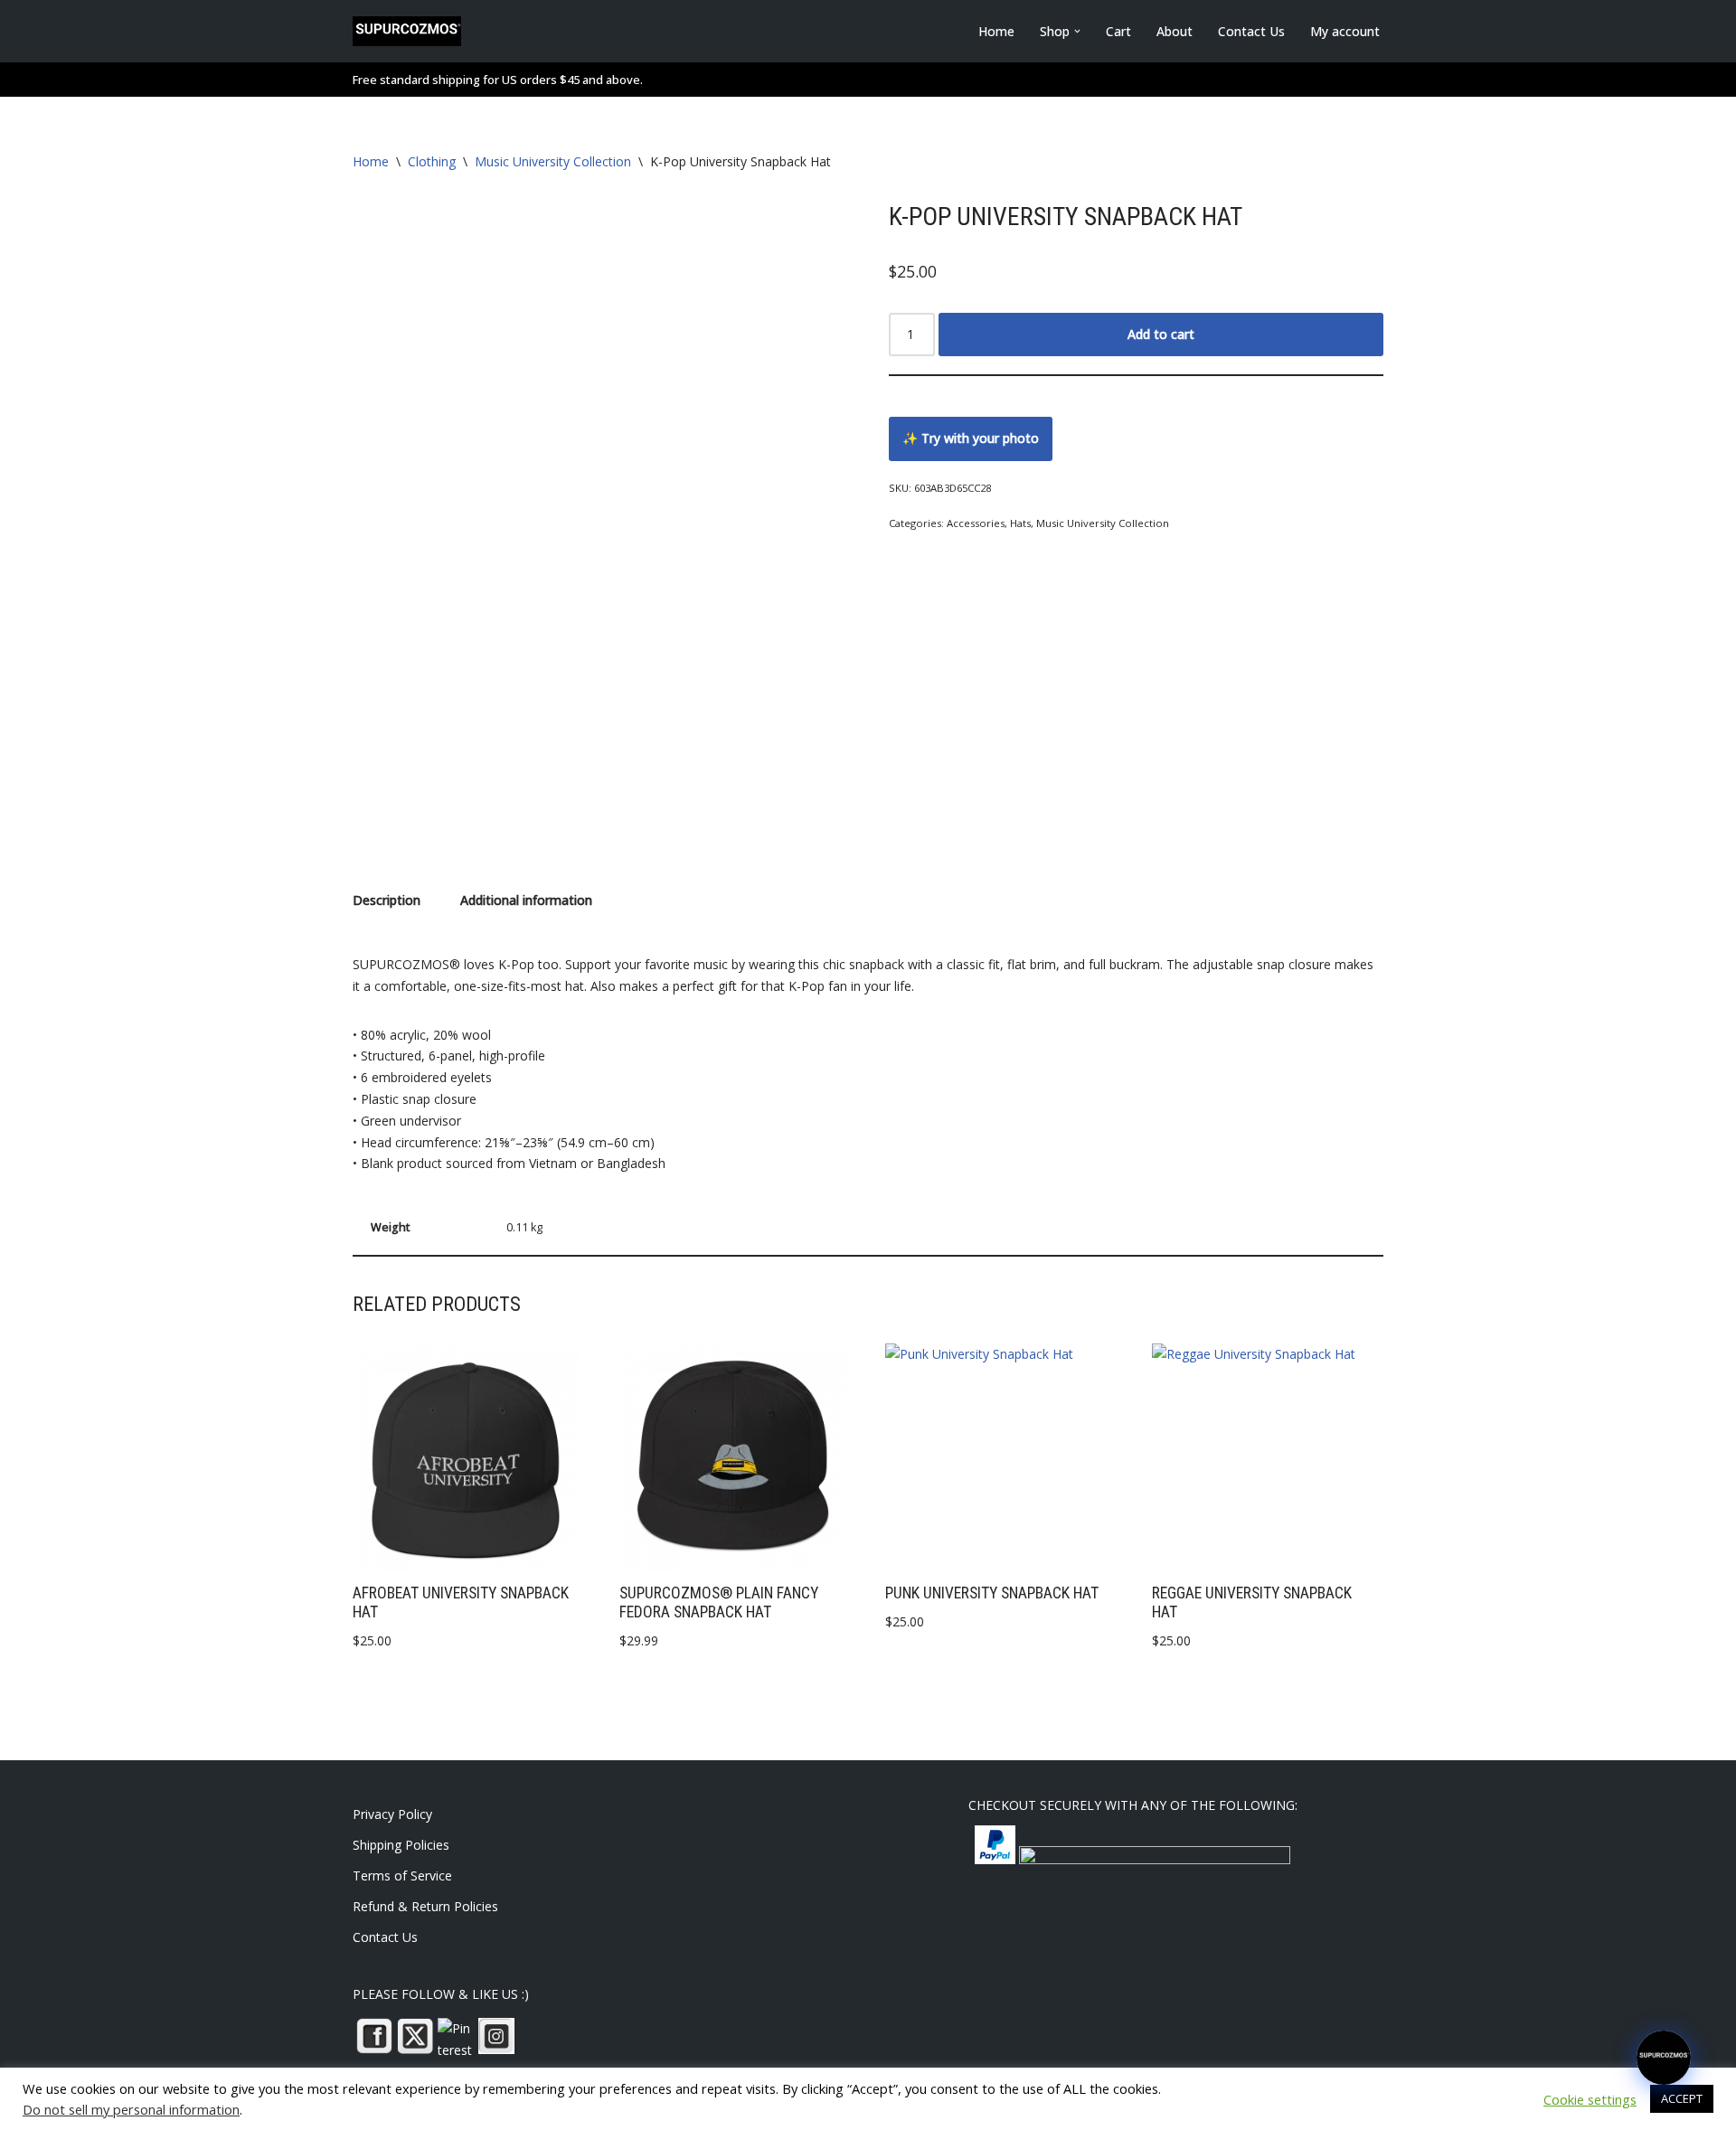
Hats (1020, 523)
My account (1345, 31)
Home (996, 31)
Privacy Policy (392, 1814)
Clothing (432, 161)
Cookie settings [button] (1590, 2099)
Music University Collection (553, 161)
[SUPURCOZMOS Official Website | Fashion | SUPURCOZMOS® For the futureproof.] (407, 31)
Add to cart (1161, 334)
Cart (1118, 31)
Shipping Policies (401, 1845)
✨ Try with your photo (971, 438)
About (1175, 31)
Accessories (976, 523)
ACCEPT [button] (1682, 2098)
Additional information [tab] (526, 900)
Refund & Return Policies (425, 1906)
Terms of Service (402, 1876)
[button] (1077, 31)
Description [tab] (387, 900)
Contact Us (1251, 31)
